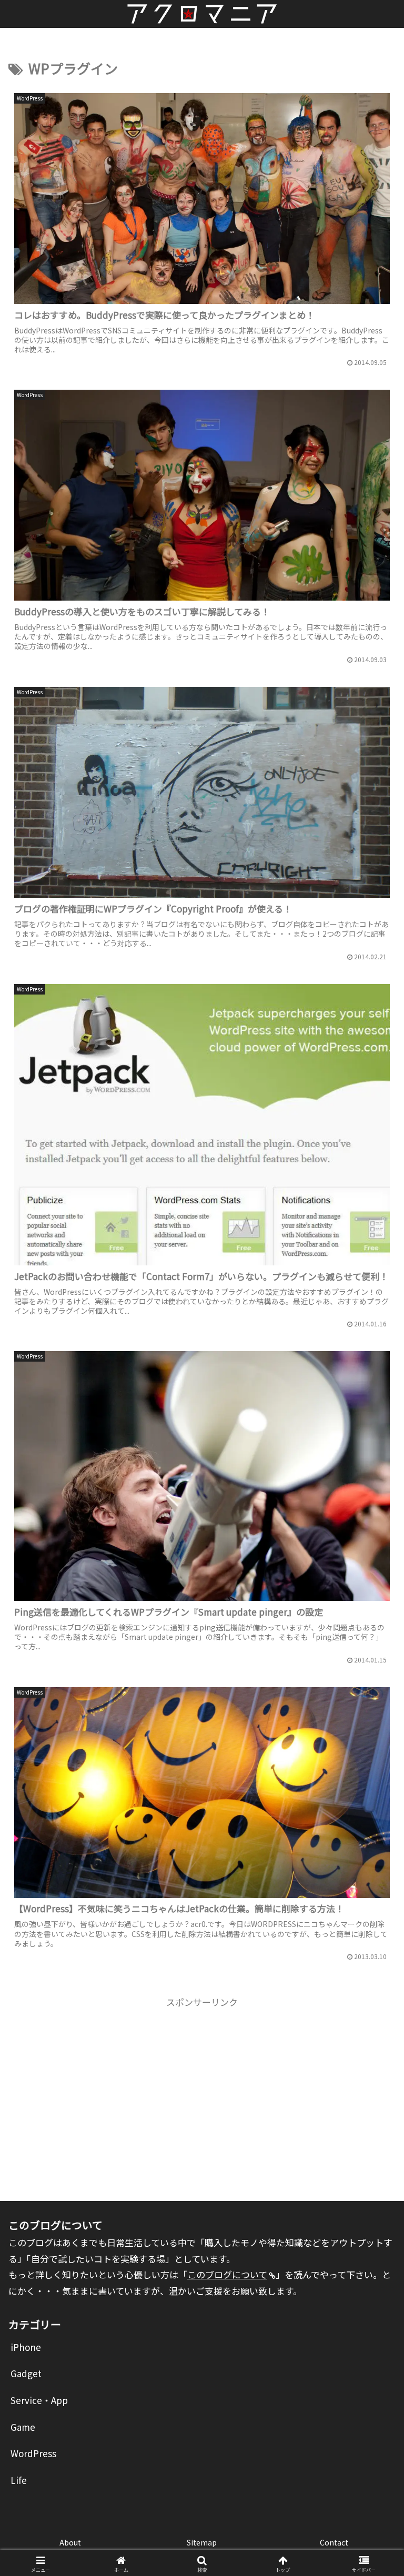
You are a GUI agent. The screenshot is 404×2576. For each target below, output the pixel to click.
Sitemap (202, 2542)
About (70, 2542)
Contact (334, 2542)
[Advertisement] (202, 2084)
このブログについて (227, 2274)
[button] (373, 1833)
